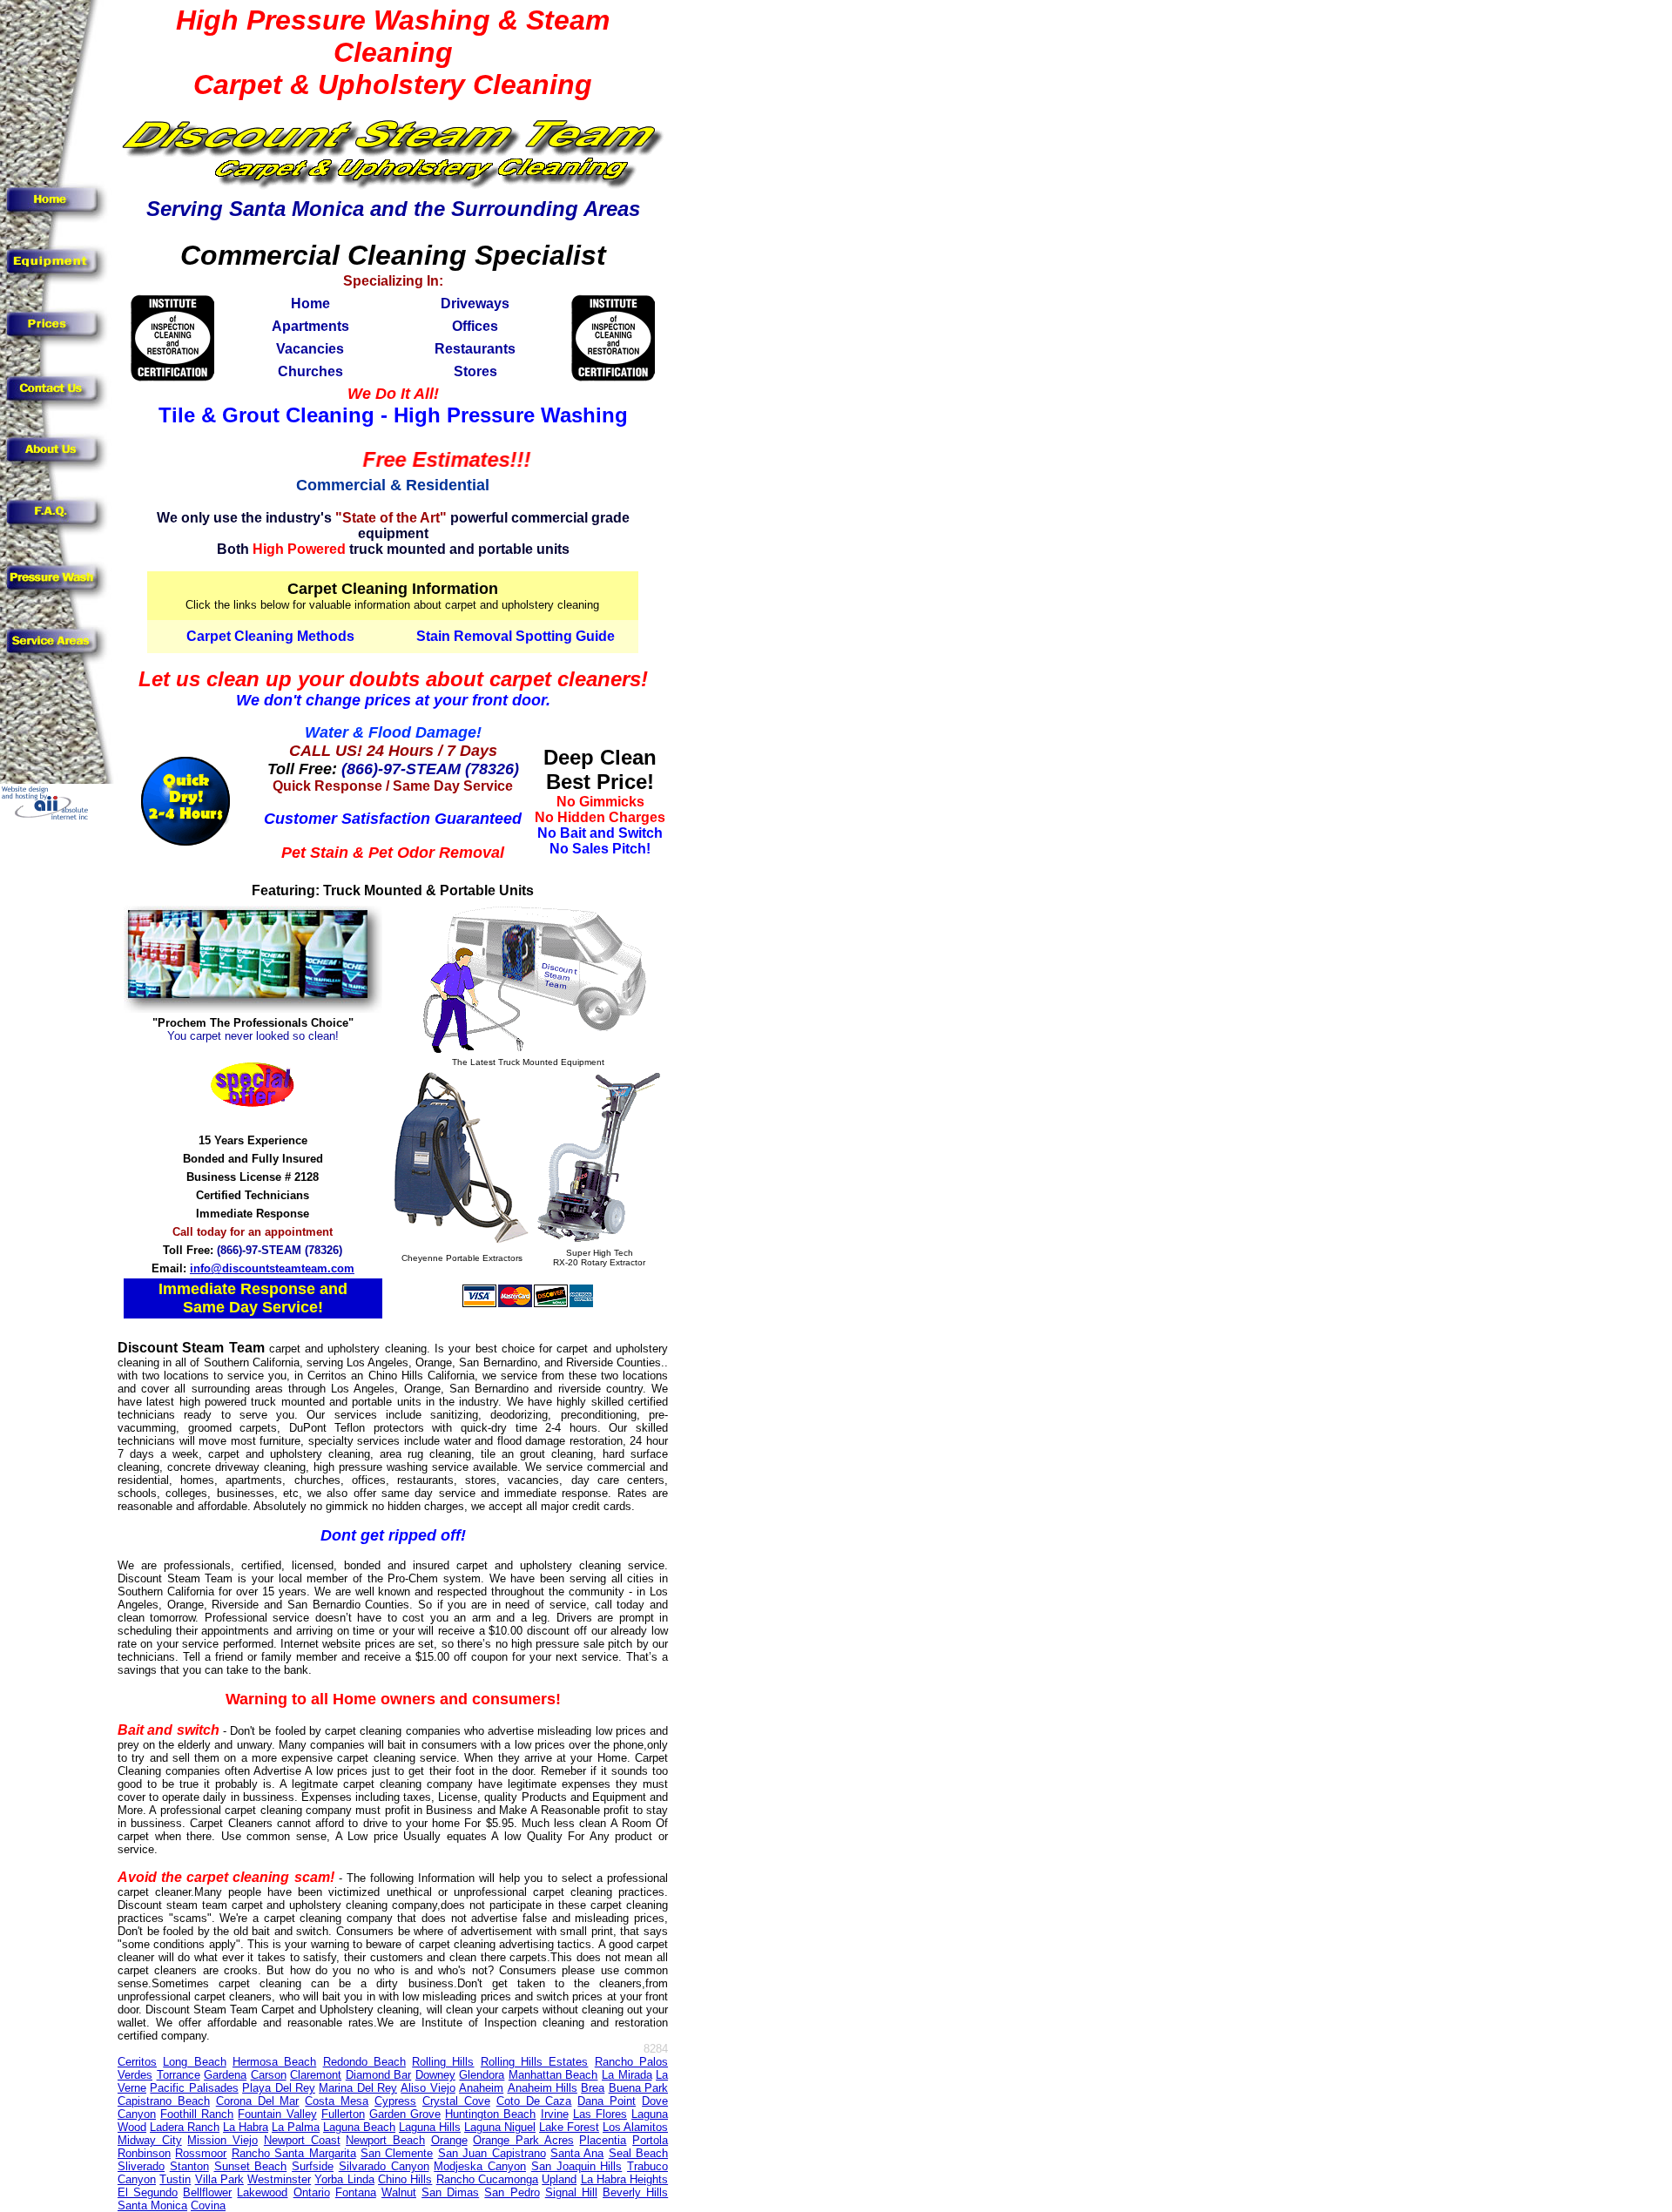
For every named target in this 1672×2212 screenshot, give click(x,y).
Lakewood (262, 2192)
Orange (449, 2140)
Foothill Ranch (197, 2114)
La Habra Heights (625, 2179)
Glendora (482, 2075)
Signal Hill (571, 2192)
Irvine (555, 2114)
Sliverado (141, 2166)
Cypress (395, 2101)
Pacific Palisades (194, 2088)
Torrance (179, 2075)
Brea (593, 2088)
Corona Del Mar (258, 2101)
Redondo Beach (364, 2062)
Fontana (356, 2192)
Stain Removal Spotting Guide (516, 636)
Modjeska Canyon (480, 2166)
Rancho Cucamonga (487, 2179)
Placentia (603, 2140)
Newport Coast (302, 2140)
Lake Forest (569, 2127)
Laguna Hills (430, 2127)
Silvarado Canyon (384, 2166)
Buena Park (638, 2088)
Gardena (225, 2075)
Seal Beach (638, 2153)
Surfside (313, 2166)
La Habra (246, 2127)
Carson (269, 2075)
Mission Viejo (222, 2140)
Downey (435, 2075)
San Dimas (450, 2192)
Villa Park (219, 2179)
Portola (650, 2140)
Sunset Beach (251, 2166)
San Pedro (512, 2192)
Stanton (189, 2166)
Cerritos (137, 2062)
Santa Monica (152, 2205)
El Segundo (148, 2192)
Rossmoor (201, 2153)
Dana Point (607, 2101)
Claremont (316, 2075)
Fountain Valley (277, 2114)
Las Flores (600, 2114)
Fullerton (343, 2114)
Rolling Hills (443, 2062)
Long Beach (194, 2062)
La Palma (296, 2127)
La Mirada (627, 2075)
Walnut (399, 2192)
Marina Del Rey (358, 2088)
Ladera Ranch (185, 2127)
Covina (208, 2205)
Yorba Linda (344, 2179)
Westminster (279, 2179)
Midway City (150, 2140)
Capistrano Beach (164, 2101)
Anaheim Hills (543, 2088)
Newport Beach (385, 2140)
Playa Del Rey (279, 2088)
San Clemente (397, 2153)
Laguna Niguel (500, 2127)
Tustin (175, 2179)
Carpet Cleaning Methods (270, 636)
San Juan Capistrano (492, 2153)
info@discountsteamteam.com (272, 1268)
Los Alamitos (635, 2127)
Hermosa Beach (274, 2062)
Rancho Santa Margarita (294, 2153)
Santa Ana (577, 2153)
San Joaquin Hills (577, 2166)
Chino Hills (405, 2179)
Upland (559, 2179)
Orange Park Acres (523, 2140)
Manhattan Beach (553, 2075)
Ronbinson (144, 2153)
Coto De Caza (534, 2101)
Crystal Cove (456, 2101)
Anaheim (481, 2088)
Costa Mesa (337, 2101)
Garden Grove (405, 2114)
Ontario (312, 2192)
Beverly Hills (635, 2192)
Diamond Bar (379, 2075)
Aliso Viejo (428, 2088)
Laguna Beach (359, 2127)
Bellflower (207, 2192)
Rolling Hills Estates (535, 2062)
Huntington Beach (490, 2114)
